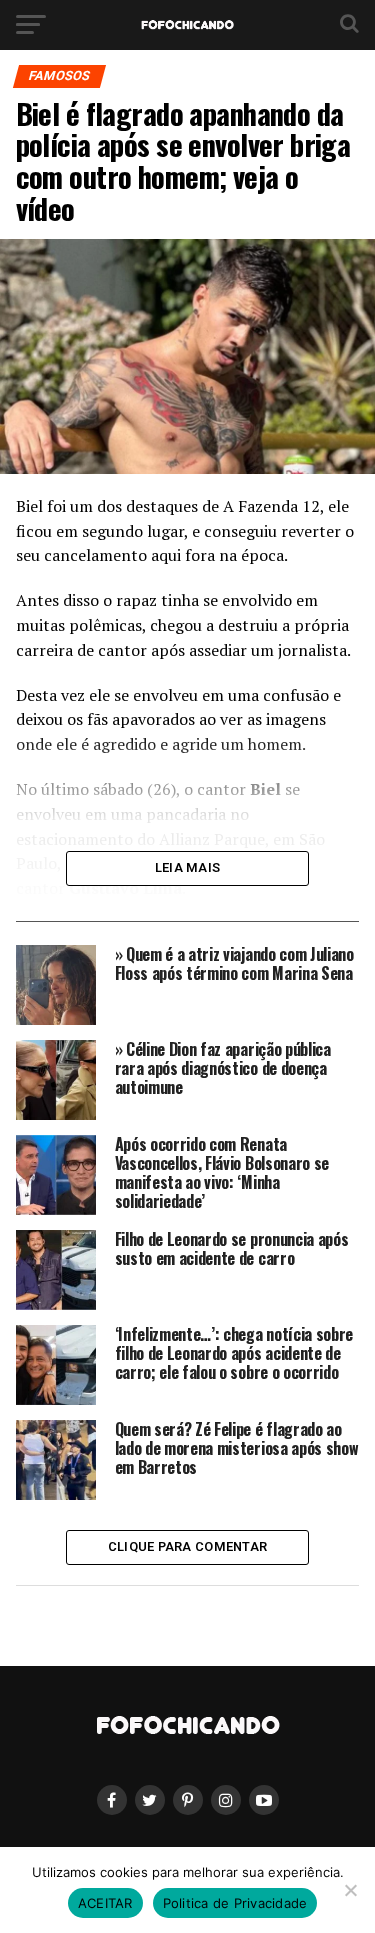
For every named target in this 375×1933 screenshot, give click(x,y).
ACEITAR (105, 1903)
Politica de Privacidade (235, 1903)
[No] (350, 1890)
